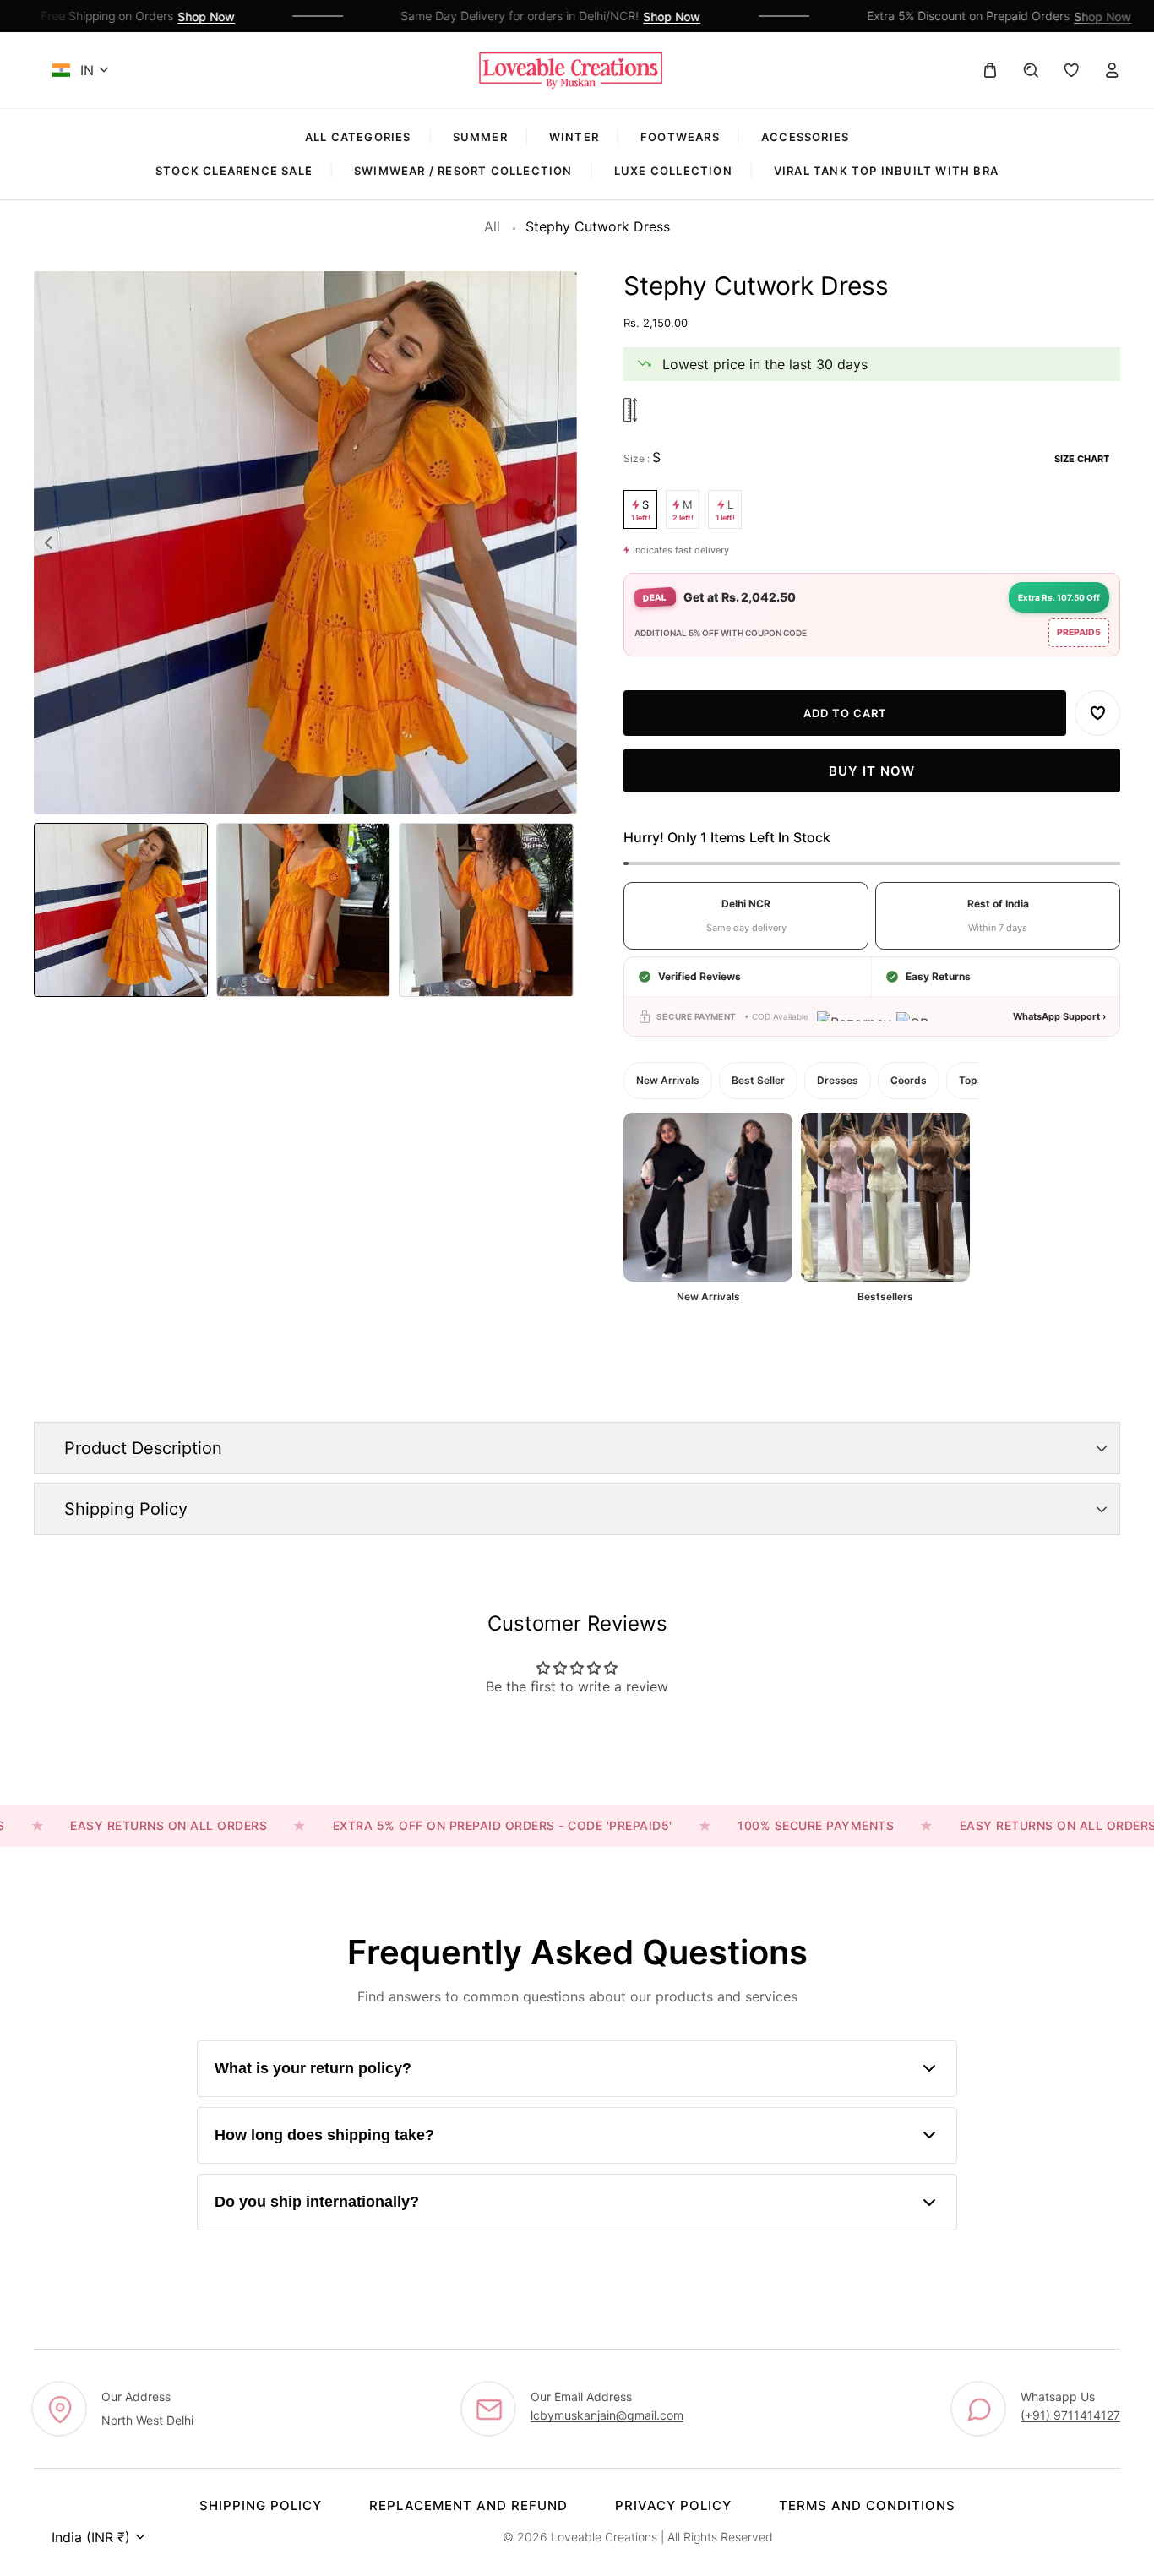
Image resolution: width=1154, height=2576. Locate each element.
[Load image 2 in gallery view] (303, 910)
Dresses (838, 1080)
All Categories (358, 137)
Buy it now (872, 771)
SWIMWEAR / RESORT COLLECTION (463, 171)
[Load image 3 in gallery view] (486, 910)
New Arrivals (668, 1080)
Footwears (680, 137)
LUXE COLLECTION (673, 171)
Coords (909, 1080)
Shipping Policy (261, 2505)
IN (87, 70)
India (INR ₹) (91, 2537)
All (492, 226)
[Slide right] (562, 543)
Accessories (805, 137)
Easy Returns (938, 976)
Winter (574, 137)
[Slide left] (49, 543)
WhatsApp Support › (1059, 1016)
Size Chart (1082, 459)
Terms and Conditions (867, 2505)
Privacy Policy (673, 2505)
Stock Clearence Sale (234, 171)
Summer (480, 137)
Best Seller (758, 1080)
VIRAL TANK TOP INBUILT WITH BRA (886, 171)
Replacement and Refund (468, 2505)
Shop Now (175, 16)
